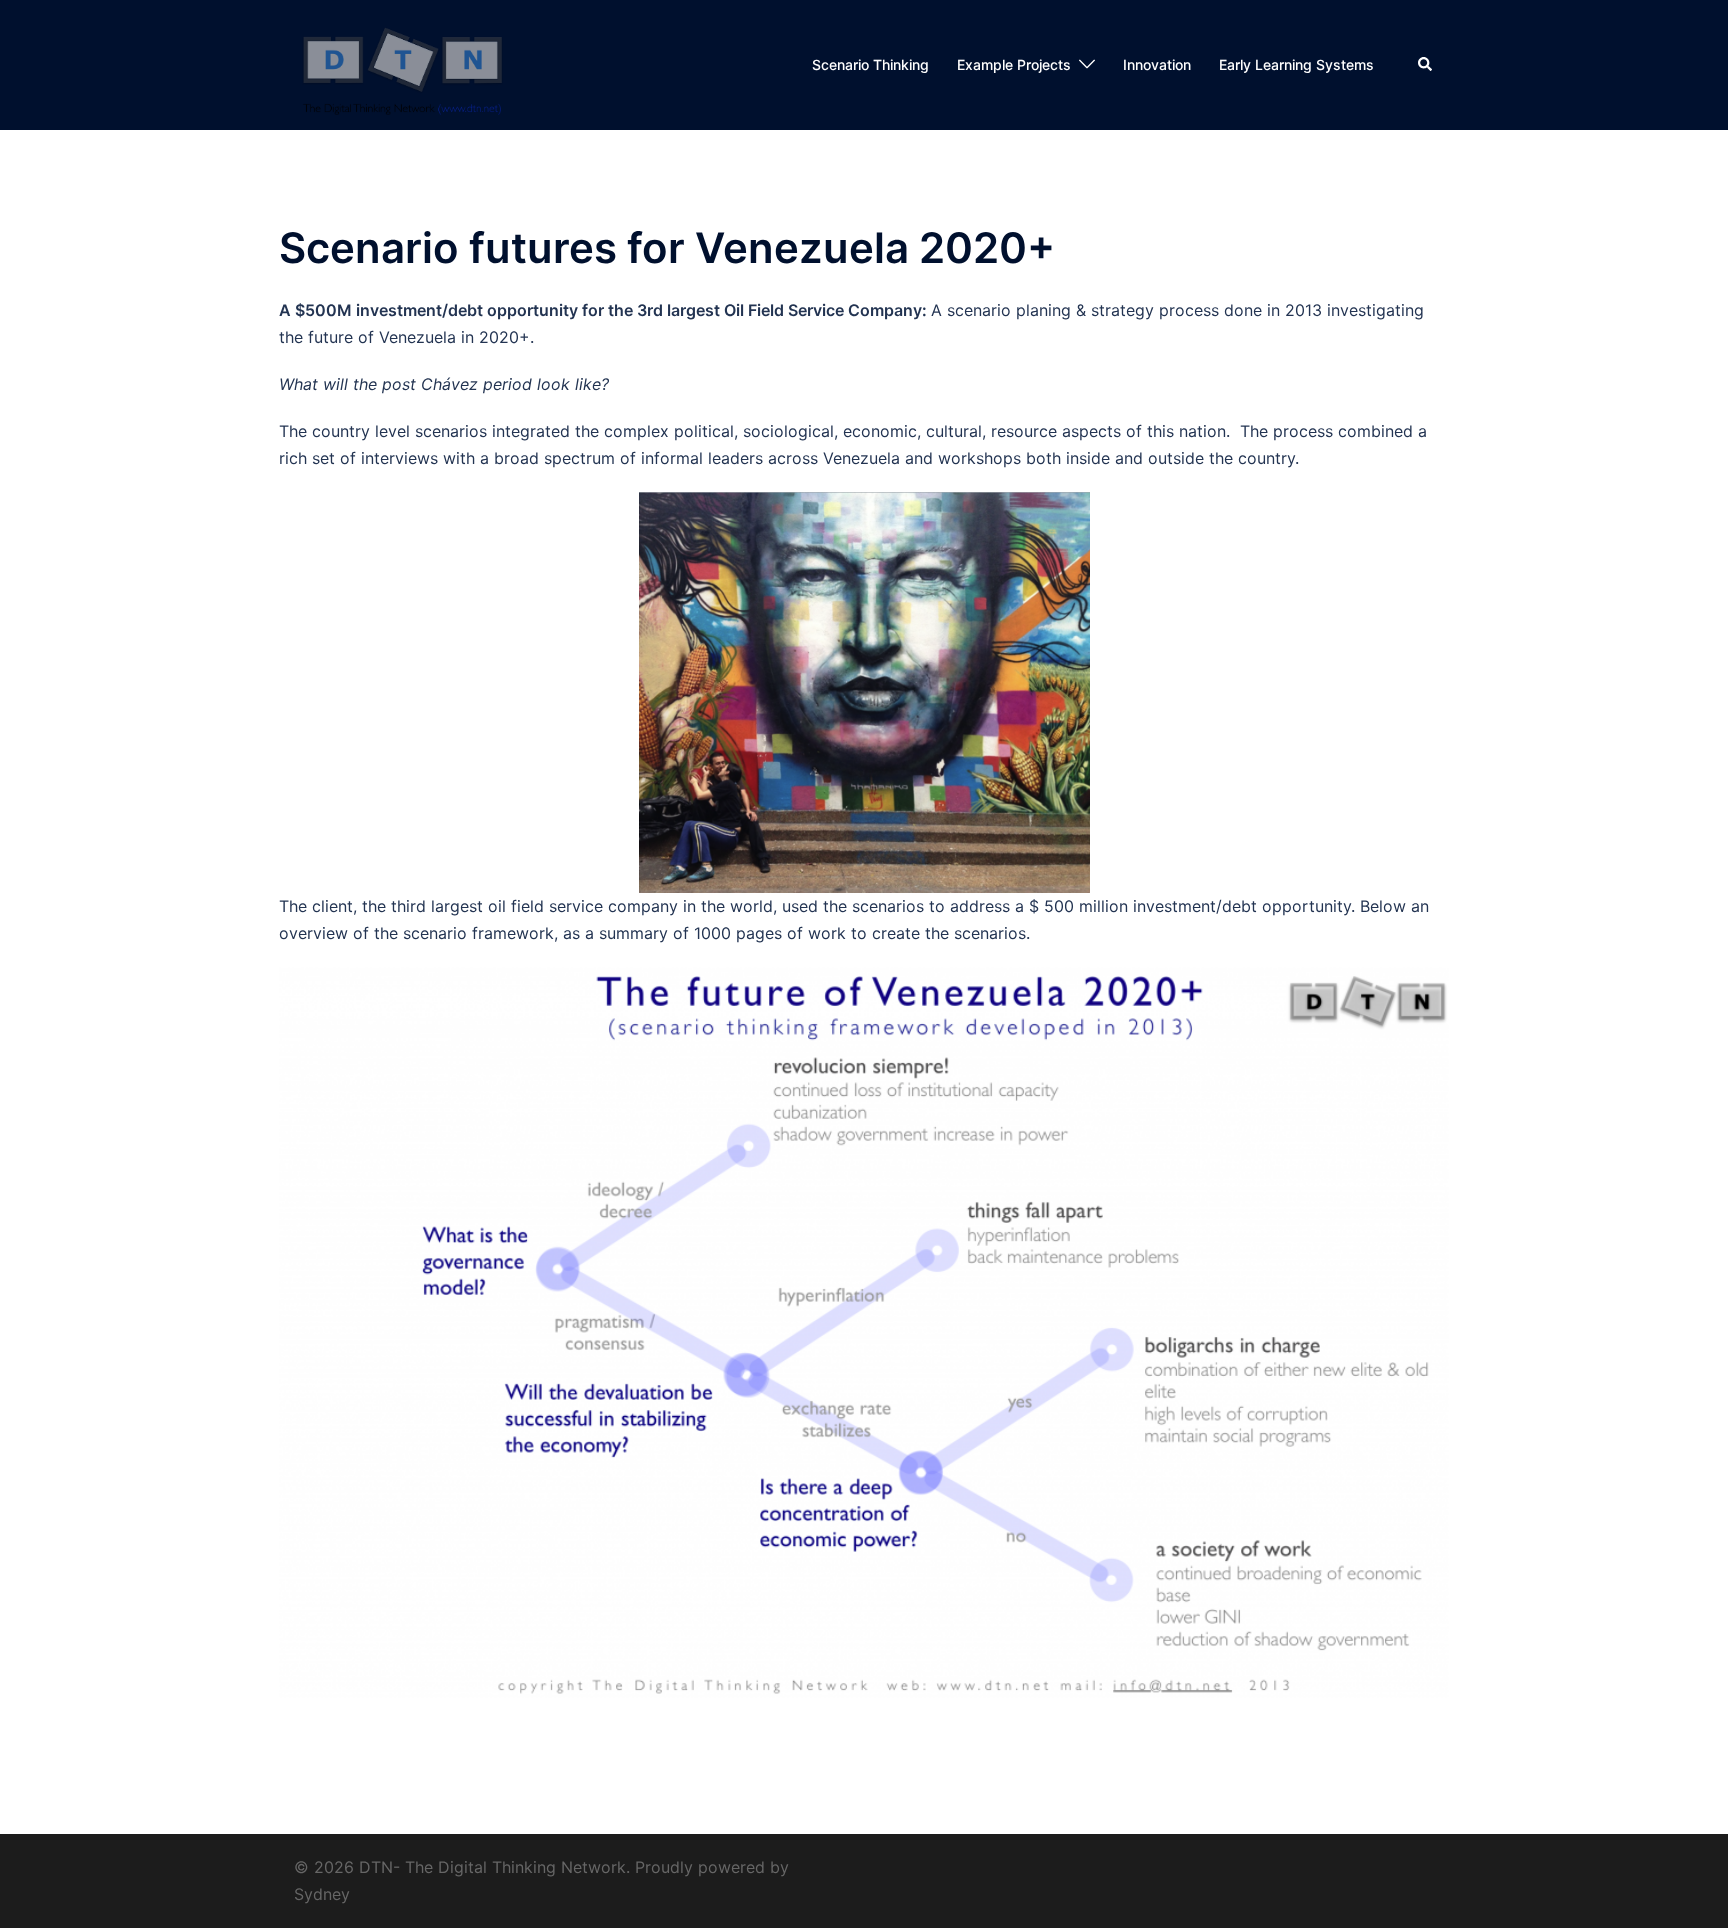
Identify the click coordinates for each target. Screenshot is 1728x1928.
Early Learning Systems (1296, 64)
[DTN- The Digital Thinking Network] (402, 63)
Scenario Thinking (870, 64)
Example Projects (1014, 64)
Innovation (1157, 64)
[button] (1426, 65)
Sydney (322, 1894)
